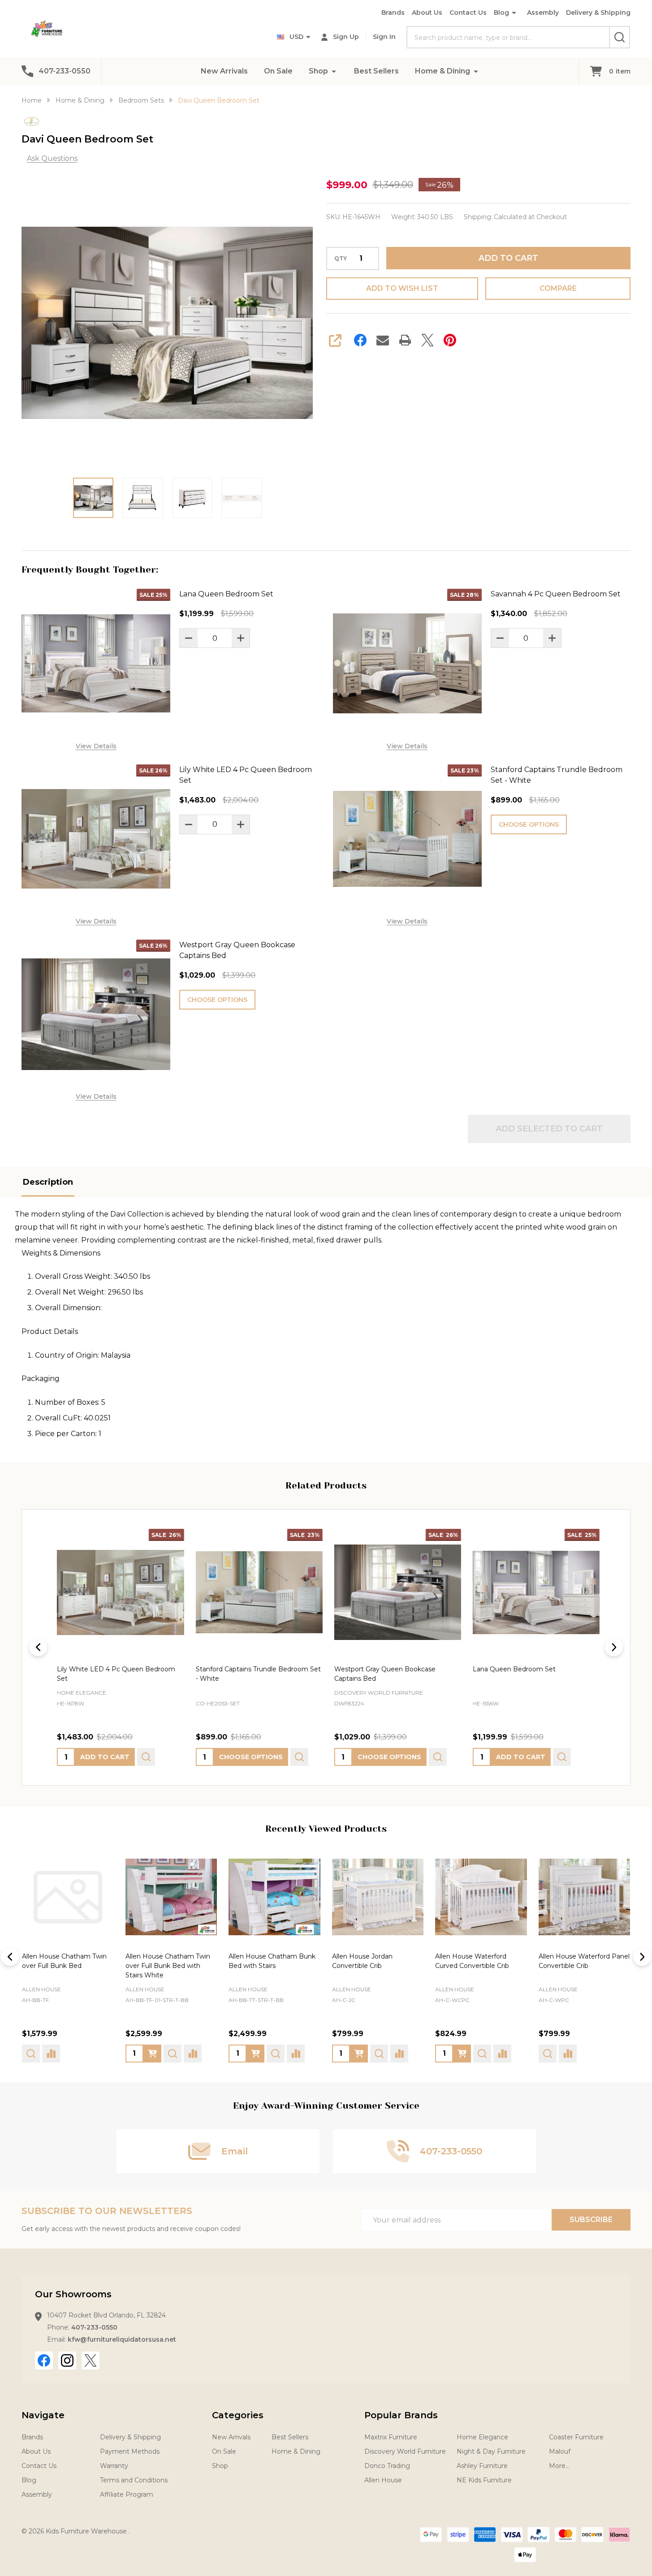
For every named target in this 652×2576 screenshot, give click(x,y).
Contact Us (468, 13)
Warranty (114, 2466)
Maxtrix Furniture (391, 2437)
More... (559, 2466)
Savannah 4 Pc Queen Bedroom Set (556, 594)
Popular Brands (401, 2415)
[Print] (405, 340)
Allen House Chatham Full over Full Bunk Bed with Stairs (579, 1965)
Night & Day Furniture (491, 2451)
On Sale (278, 71)
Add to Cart (508, 258)
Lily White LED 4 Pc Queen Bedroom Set (246, 775)
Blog (501, 13)
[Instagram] (67, 2360)
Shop (318, 71)
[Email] (383, 340)
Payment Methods (130, 2451)
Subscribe (591, 2220)
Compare (558, 288)
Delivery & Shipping (598, 13)
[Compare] (89, 2053)
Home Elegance (482, 2437)
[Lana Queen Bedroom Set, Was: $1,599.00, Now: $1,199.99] (534, 1592)
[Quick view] (144, 1757)
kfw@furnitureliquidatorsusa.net (122, 2339)
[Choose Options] (49, 2053)
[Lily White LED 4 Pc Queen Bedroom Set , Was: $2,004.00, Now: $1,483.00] (118, 1592)
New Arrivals (224, 71)
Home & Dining (443, 71)
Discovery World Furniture (405, 2451)
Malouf (560, 2451)
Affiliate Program (127, 2494)
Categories (238, 2415)
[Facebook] (360, 340)
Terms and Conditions (134, 2480)
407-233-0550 (94, 2327)
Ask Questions (52, 158)
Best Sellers (376, 71)
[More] (334, 71)
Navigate (43, 2415)
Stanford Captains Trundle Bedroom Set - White (557, 775)
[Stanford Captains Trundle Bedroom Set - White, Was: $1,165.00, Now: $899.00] (257, 1592)
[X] (427, 340)
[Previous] (38, 1647)
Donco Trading (387, 2466)
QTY (341, 259)
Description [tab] (48, 1182)
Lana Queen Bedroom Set (226, 594)
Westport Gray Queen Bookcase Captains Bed (237, 950)
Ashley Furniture (482, 2466)
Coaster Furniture (576, 2437)
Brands (393, 13)
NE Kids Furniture (484, 2480)
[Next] (614, 1647)
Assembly (543, 13)
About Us (427, 13)
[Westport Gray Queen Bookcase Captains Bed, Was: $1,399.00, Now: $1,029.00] (395, 1592)
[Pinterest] (450, 340)
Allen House (41, 1989)
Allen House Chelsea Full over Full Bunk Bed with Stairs (267, 1965)
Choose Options (529, 824)
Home (32, 100)
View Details (96, 746)
